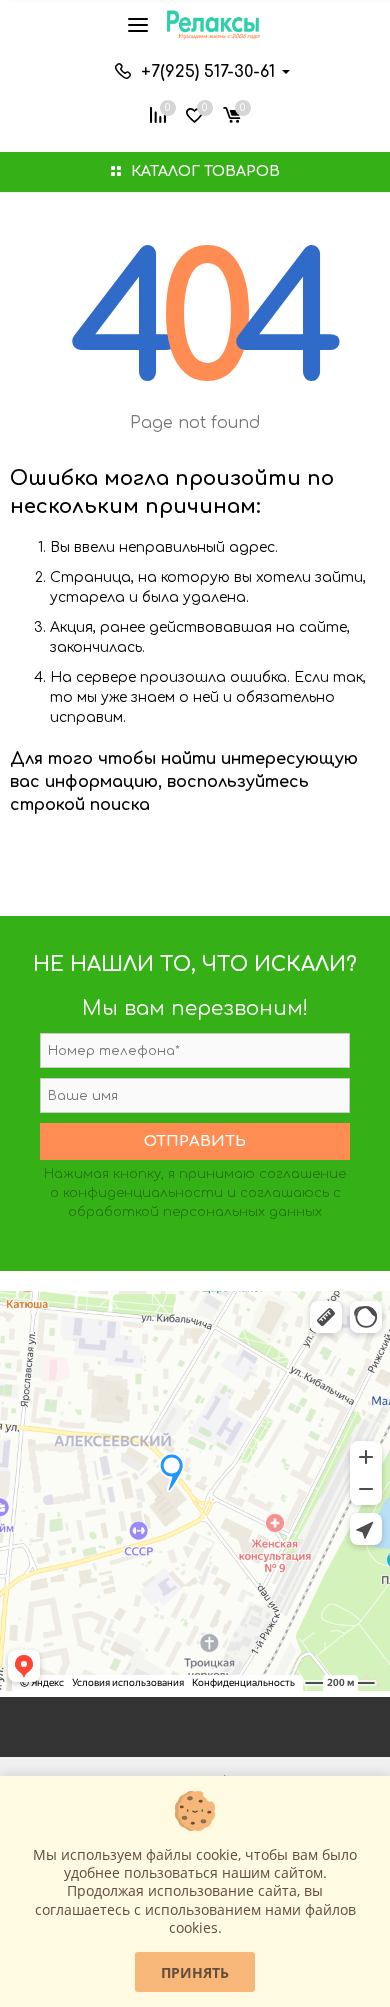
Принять (195, 1972)
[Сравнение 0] (158, 113)
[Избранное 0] (194, 113)
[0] (232, 113)
